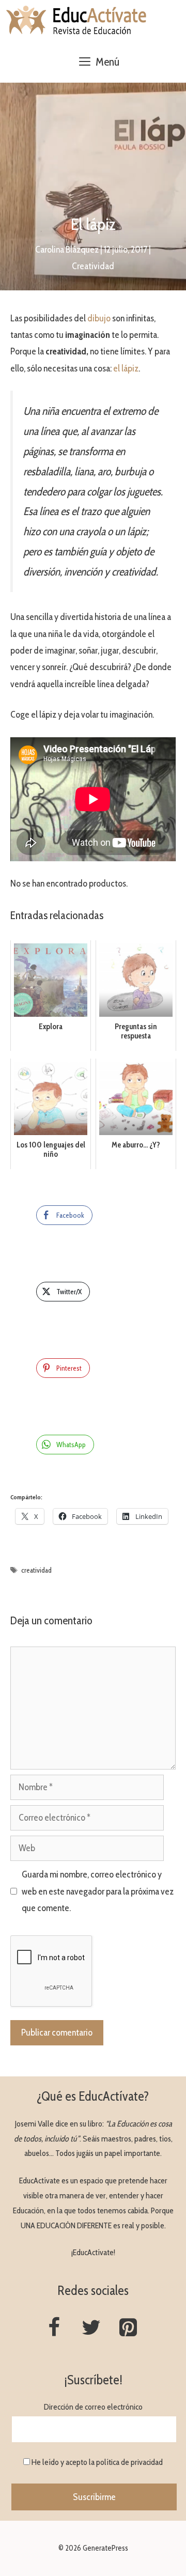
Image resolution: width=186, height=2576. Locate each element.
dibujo (100, 318)
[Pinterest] (128, 2328)
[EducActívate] (77, 21)
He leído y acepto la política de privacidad (97, 2462)
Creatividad (93, 266)
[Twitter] (91, 2328)
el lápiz (126, 368)
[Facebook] (54, 2328)
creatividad (36, 1570)
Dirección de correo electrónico (93, 2407)
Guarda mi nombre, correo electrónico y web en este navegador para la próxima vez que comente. (98, 1891)
